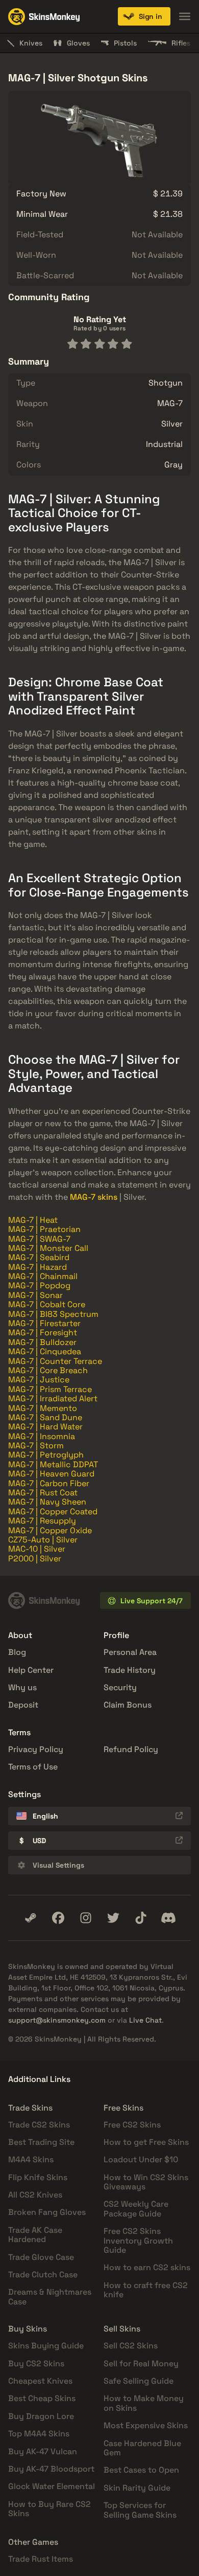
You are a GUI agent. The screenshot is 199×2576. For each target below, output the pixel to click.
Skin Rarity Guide (137, 2488)
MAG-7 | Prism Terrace (50, 1389)
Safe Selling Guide (139, 2381)
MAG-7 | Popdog (39, 1285)
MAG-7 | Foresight (43, 1332)
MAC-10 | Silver (37, 1549)
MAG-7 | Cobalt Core (47, 1304)
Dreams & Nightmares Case (50, 2297)
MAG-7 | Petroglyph (46, 1455)
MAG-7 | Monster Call (48, 1248)
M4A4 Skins (31, 2159)
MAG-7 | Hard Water (45, 1427)
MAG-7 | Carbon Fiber (49, 1483)
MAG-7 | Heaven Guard (51, 1474)
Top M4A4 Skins (39, 2434)
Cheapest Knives (40, 2381)
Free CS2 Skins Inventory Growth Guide (138, 2241)
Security (120, 1687)
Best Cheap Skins (42, 2398)
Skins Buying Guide (46, 2346)
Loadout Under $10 (141, 2159)
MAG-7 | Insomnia (42, 1436)
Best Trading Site (41, 2142)
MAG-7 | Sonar (35, 1295)
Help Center (31, 1670)
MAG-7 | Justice (39, 1380)
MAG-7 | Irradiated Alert (53, 1398)
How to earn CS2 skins (147, 2267)
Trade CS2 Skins (39, 2125)
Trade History (130, 1670)
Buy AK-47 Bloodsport (51, 2469)
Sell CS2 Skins (131, 2346)
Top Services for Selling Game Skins (140, 2510)
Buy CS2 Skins (36, 2364)
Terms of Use (33, 1767)
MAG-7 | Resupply (42, 1521)
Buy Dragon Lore (41, 2416)
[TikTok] (141, 1918)
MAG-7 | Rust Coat (43, 1493)
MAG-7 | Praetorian (44, 1229)
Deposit (23, 1705)
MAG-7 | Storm (36, 1446)
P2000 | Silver (35, 1559)
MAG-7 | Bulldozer (42, 1342)
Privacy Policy (36, 1749)
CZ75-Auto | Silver (43, 1540)
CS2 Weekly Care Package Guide (136, 2209)
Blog (17, 1652)
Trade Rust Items (41, 2559)
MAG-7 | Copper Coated (53, 1511)
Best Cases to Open (141, 2470)
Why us (22, 1687)
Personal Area (130, 1652)
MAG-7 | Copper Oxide (50, 1530)
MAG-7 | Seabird (39, 1257)
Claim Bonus (128, 1705)
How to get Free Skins (146, 2142)
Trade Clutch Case (43, 2275)
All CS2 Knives (35, 2195)
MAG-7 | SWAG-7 (39, 1239)
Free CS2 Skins (132, 2125)
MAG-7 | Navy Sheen (47, 1502)
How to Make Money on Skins (144, 2403)
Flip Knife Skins (38, 2177)
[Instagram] (86, 1918)
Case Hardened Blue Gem (142, 2448)
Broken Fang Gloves (47, 2212)
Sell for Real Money (141, 2364)
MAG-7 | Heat (33, 1220)
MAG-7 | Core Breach (48, 1370)
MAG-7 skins (94, 1197)
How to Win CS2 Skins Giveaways (146, 2182)
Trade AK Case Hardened (35, 2235)
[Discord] (168, 1918)
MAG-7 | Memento (43, 1408)
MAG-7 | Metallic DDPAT (53, 1464)
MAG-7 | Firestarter (44, 1323)
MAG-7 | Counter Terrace (55, 1361)
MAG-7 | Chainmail (43, 1276)
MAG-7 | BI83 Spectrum (53, 1314)
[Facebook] (58, 1918)
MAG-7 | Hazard (38, 1267)
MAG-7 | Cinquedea (45, 1351)
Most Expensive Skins (146, 2425)
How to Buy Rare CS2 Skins (49, 2509)
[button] (144, 16)
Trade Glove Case (41, 2257)
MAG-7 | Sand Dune (45, 1417)
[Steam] (31, 1918)
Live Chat (145, 2020)
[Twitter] (113, 1918)
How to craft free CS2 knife (146, 2290)
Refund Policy (131, 1749)
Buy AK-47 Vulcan (43, 2451)
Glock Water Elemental (52, 2486)
